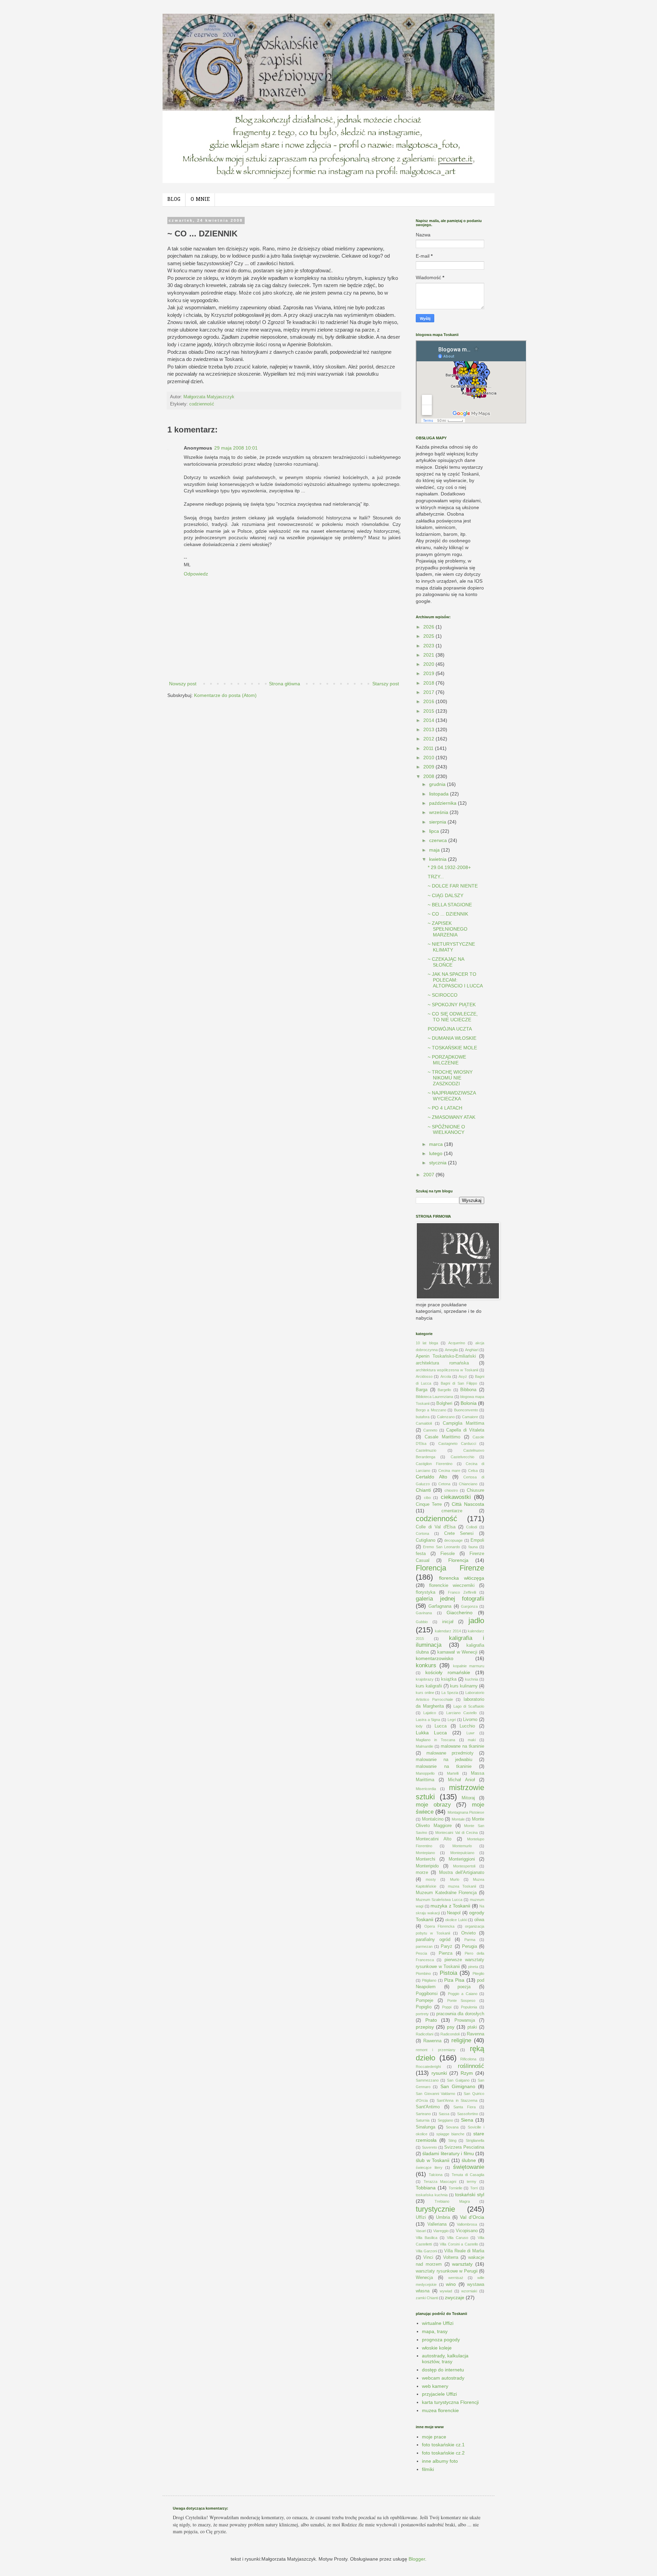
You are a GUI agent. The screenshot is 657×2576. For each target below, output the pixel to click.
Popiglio (424, 2007)
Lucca (441, 1726)
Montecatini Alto (434, 1839)
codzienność (202, 404)
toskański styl (470, 2195)
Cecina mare (449, 1471)
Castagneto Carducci (457, 1444)
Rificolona (468, 2059)
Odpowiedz (196, 574)
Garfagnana (440, 1606)
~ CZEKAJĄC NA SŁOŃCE (446, 962)
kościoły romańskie (448, 1672)
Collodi (472, 1527)
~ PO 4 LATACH (445, 1108)
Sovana (452, 2127)
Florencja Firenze (450, 1568)
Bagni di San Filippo (459, 1383)
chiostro (451, 1490)
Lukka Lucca (431, 1733)
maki (472, 1740)
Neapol (454, 1913)
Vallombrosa (467, 2224)
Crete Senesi (459, 1533)
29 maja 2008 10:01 (236, 448)
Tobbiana (426, 2188)
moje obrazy (433, 1805)
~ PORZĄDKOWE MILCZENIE (447, 1060)
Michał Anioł (461, 1780)
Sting (452, 2140)
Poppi (447, 2007)
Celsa (473, 1471)
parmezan (424, 1946)
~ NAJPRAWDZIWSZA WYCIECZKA (452, 1096)
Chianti (423, 1490)
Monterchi (426, 1859)
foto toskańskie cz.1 (443, 2445)
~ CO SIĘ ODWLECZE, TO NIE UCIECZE (453, 1017)
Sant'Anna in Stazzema (457, 2100)
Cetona (444, 1484)
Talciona (436, 2175)
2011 (429, 748)
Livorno (470, 1720)
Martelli (453, 1773)
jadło (476, 1621)
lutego (436, 1153)
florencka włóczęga (462, 1578)
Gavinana (424, 1613)
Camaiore (470, 1417)
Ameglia (451, 1350)
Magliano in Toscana (435, 1740)
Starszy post (386, 684)
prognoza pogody (441, 2340)
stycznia (439, 1163)
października (443, 803)
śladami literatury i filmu (448, 2153)
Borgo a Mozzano (431, 1410)
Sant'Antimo (428, 2107)
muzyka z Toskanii (450, 1906)
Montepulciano (462, 1853)
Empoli (477, 1540)
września (439, 812)
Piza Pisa (454, 1980)
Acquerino (457, 1343)
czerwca (439, 840)
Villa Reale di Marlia (464, 2251)
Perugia (469, 1946)
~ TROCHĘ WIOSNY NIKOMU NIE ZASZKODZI (450, 1078)
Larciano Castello (461, 1713)
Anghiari (472, 1350)
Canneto (430, 1430)
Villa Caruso (458, 2238)
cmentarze (452, 1511)
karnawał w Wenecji (457, 1652)
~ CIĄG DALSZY (446, 895)
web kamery (435, 2386)
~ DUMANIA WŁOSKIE (452, 1038)
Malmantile (424, 1746)
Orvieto (468, 1933)
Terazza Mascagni (440, 2182)
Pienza (446, 1953)
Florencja (458, 1560)
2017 (429, 692)
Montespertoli (464, 1866)
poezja (464, 1987)
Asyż (463, 1376)
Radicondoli (450, 2034)
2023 (429, 646)
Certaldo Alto (431, 1477)
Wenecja (424, 2278)
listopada (440, 794)
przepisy (425, 2027)
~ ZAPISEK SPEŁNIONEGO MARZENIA (448, 929)
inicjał (448, 1622)
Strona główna (285, 684)
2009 (429, 767)
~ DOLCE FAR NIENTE (453, 886)
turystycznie (435, 2209)
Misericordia (426, 1789)
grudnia (438, 784)
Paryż (447, 1946)
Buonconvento (466, 1410)
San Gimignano (458, 2086)
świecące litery (429, 2167)
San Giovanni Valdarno (435, 2094)
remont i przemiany (436, 2050)
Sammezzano (427, 2080)
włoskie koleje (437, 2348)
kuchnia (472, 1679)
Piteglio (478, 1973)
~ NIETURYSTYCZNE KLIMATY (451, 947)
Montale (458, 1819)
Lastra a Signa (428, 1720)
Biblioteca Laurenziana (434, 1397)
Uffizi (421, 2217)
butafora (423, 1417)
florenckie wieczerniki (452, 1585)
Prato (431, 2020)
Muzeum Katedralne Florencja (446, 1893)
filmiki (428, 2469)
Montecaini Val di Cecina (456, 1833)
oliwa (479, 1920)
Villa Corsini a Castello (459, 2244)
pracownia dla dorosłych (460, 2014)
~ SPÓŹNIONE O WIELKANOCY (446, 1130)
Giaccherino (460, 1613)
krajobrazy (425, 1679)
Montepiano (425, 1853)
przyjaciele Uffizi (439, 2394)
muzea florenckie (440, 2410)
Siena (467, 2120)
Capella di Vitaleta (465, 1430)
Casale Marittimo (443, 1437)
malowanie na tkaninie (444, 1766)
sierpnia (438, 822)
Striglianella (475, 2140)
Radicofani (424, 2034)
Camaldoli (424, 1423)
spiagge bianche (450, 2134)
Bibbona (468, 1390)
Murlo (455, 1879)
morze (422, 1873)
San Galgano (458, 2080)
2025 (429, 636)
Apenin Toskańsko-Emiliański (446, 1356)
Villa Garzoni (426, 2251)
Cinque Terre (429, 1504)
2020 (429, 664)
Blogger (417, 2559)
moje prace (434, 2437)
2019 (429, 673)
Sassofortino (468, 2114)
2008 (429, 776)
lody (419, 1726)
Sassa (444, 2114)
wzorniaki (469, 2291)
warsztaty (462, 2264)
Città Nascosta (468, 1504)
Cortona (422, 1533)
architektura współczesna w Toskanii (447, 1370)
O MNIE (200, 200)
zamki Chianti (427, 2298)
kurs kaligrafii (429, 1686)
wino (451, 2284)
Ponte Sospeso (461, 2001)
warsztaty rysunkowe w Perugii (447, 2271)
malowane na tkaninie (462, 1746)
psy (451, 2027)
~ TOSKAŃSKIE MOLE (452, 1048)
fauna (473, 1547)
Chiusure (475, 1490)
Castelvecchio (462, 1457)
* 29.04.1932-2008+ (449, 867)
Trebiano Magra (452, 2201)
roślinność (471, 2066)
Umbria (443, 2217)
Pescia (421, 1953)
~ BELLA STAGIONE (450, 905)
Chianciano (468, 1484)
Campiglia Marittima (463, 1423)
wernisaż (456, 2278)
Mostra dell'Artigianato (462, 1873)
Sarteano (423, 2114)
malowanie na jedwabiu (444, 1760)
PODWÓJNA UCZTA (450, 1029)
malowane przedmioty (450, 1753)
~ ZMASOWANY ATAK (452, 1117)
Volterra (451, 2257)
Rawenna (432, 2041)
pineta (473, 1967)
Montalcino (433, 1819)
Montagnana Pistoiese (466, 1812)
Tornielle (455, 2188)
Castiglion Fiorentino (434, 1464)
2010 (429, 758)
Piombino (423, 1973)
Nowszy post (183, 684)
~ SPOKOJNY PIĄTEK (452, 1005)
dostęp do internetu (443, 2370)
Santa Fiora (465, 2107)
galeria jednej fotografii (450, 1599)
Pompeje (424, 2001)
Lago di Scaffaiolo (469, 1706)
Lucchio (467, 1726)
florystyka (426, 1592)
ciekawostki (456, 1497)
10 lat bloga (427, 1343)
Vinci (428, 2257)
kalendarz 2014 (448, 1631)
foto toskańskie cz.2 (443, 2453)
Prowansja (465, 2020)
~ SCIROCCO (443, 995)
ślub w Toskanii (433, 2160)
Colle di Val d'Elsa (436, 1527)
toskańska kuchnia (432, 2195)
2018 (429, 683)
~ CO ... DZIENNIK (448, 914)
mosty (431, 1879)
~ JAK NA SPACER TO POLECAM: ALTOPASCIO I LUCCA (455, 980)
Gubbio (422, 1622)
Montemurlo (462, 1846)
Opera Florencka (440, 1926)
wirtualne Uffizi (438, 2323)
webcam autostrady (443, 2378)
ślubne (469, 2160)
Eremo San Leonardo (441, 1547)
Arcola (446, 1376)
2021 (429, 655)
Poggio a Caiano (463, 1994)
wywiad (446, 2291)
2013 (429, 729)
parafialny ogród (433, 1940)
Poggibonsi (427, 1994)
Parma (470, 1940)
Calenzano (446, 1417)
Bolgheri (444, 1403)
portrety (422, 2014)
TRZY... (436, 877)
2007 (429, 1175)
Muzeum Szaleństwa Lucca (439, 1900)
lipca (435, 831)
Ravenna (475, 2034)
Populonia (469, 2007)
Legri (452, 1720)
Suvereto (429, 2147)
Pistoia (448, 1973)
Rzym (467, 2073)
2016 (429, 701)
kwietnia (439, 859)
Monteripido (427, 1866)
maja (435, 850)
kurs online (425, 1693)
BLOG (174, 200)
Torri (474, 2188)
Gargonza (469, 1606)
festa (421, 1554)
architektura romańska (442, 1363)
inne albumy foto (440, 2461)
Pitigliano (429, 1980)
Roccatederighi (428, 2067)
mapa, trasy (435, 2331)
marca (437, 1144)
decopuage (453, 1540)
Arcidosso (424, 1376)
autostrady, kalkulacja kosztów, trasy (445, 2359)
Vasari (421, 2231)
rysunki (439, 2073)
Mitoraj (468, 1798)
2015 (429, 711)
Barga (422, 1390)
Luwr (471, 1733)
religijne (461, 2040)
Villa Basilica (427, 2238)
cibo (427, 1498)
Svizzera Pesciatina (464, 2147)
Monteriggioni (462, 1859)
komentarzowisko (435, 1658)
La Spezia (450, 1693)
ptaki (472, 2027)
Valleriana (437, 2224)
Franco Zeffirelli (462, 1592)
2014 (429, 720)
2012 (429, 739)
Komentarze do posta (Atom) (225, 695)
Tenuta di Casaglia (468, 2175)
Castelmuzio (426, 1450)
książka (449, 1679)
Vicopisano (467, 2231)
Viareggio (441, 2231)
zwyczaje (455, 2297)
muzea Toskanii (462, 1886)
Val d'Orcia (472, 2217)
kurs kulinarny (464, 1686)
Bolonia (469, 1403)
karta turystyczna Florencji (450, 2402)
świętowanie (469, 2167)
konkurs (426, 1665)
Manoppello (425, 1773)
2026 (429, 627)
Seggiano (445, 2120)
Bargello (444, 1390)
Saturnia (423, 2120)
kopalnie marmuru (469, 1666)
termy (472, 2182)
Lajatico (430, 1713)
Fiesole (448, 1554)
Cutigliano (426, 1540)
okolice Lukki (456, 1920)
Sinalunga (426, 2127)
